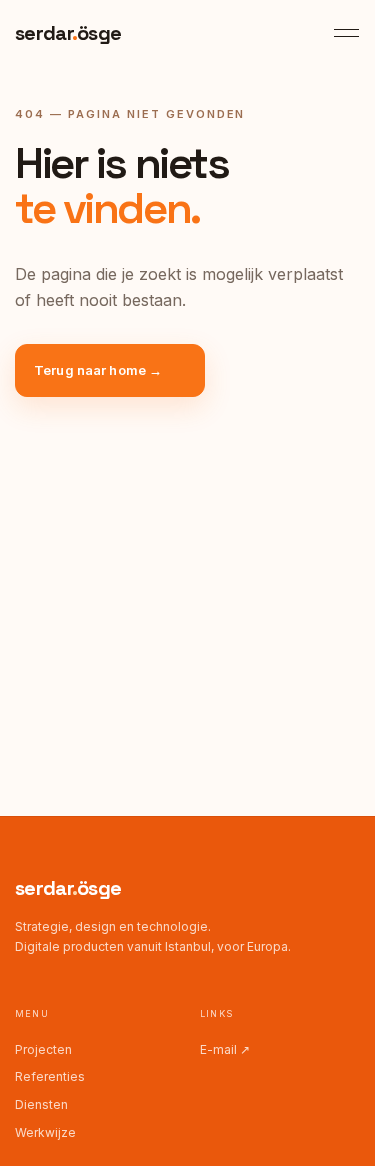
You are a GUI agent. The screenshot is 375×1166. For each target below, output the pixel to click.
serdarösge (68, 888)
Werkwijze (45, 1132)
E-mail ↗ (225, 1049)
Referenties (50, 1076)
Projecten (43, 1049)
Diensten (41, 1104)
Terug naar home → (98, 370)
